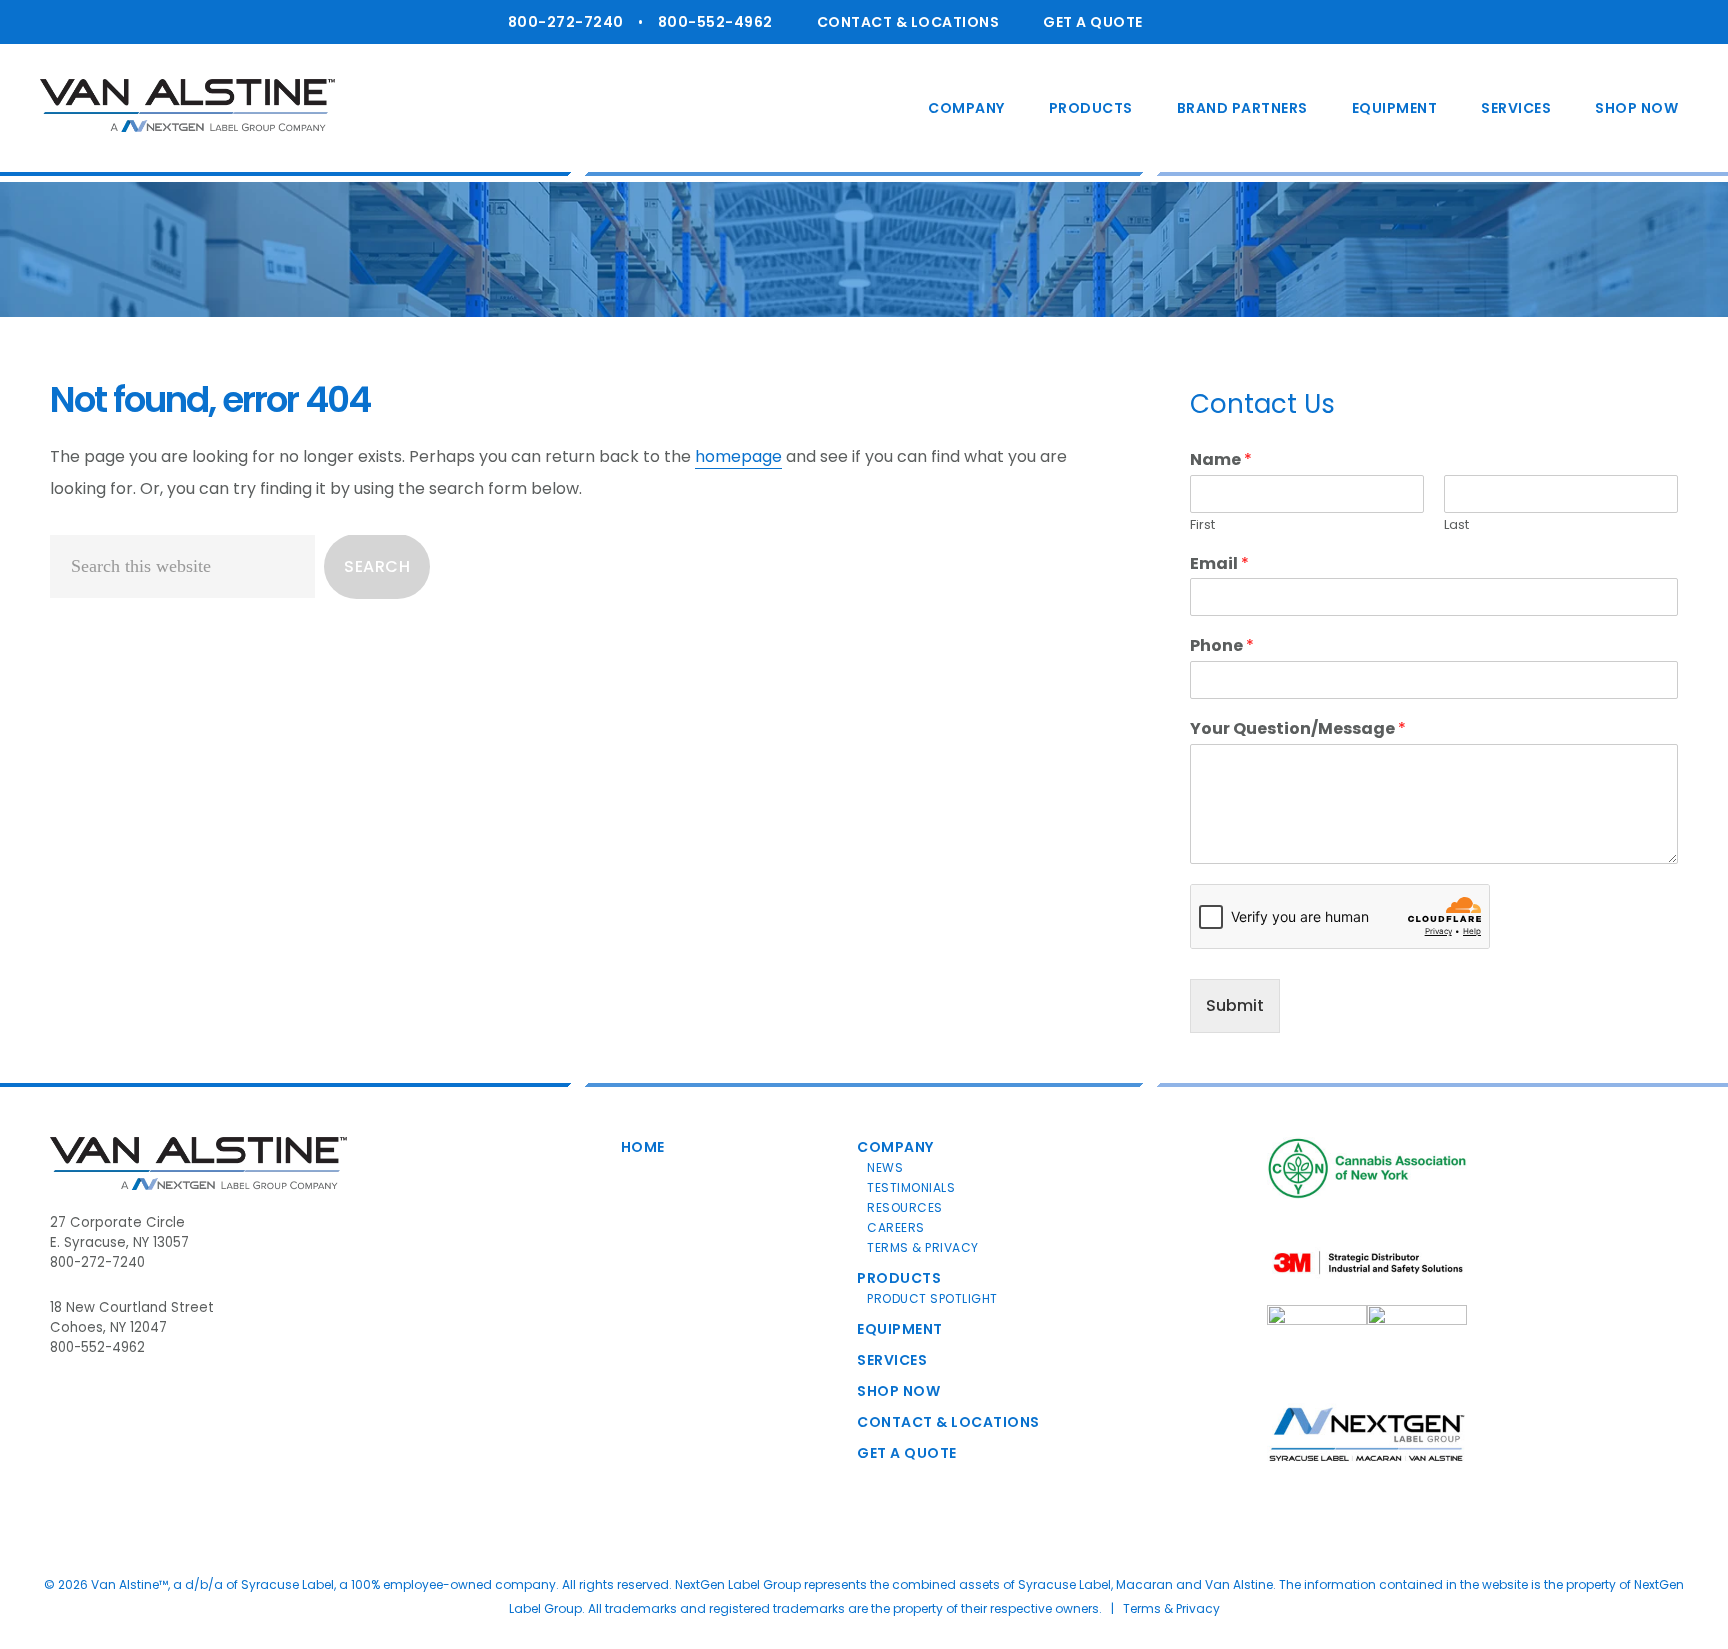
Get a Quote (1093, 22)
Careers (896, 1227)
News (885, 1167)
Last (1456, 525)
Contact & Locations (908, 22)
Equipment (900, 1329)
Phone (1222, 646)
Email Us (1238, 28)
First (1202, 525)
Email (1219, 564)
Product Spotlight (932, 1298)
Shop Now (898, 1391)
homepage (738, 456)
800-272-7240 (566, 22)
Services (892, 1360)
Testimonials (911, 1187)
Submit (1235, 1005)
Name (1221, 460)
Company (895, 1147)
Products (899, 1278)
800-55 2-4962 (715, 22)
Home (643, 1147)
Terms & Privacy (923, 1247)
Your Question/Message (1298, 729)
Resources (905, 1207)
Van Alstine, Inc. (187, 105)
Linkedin (1189, 28)
